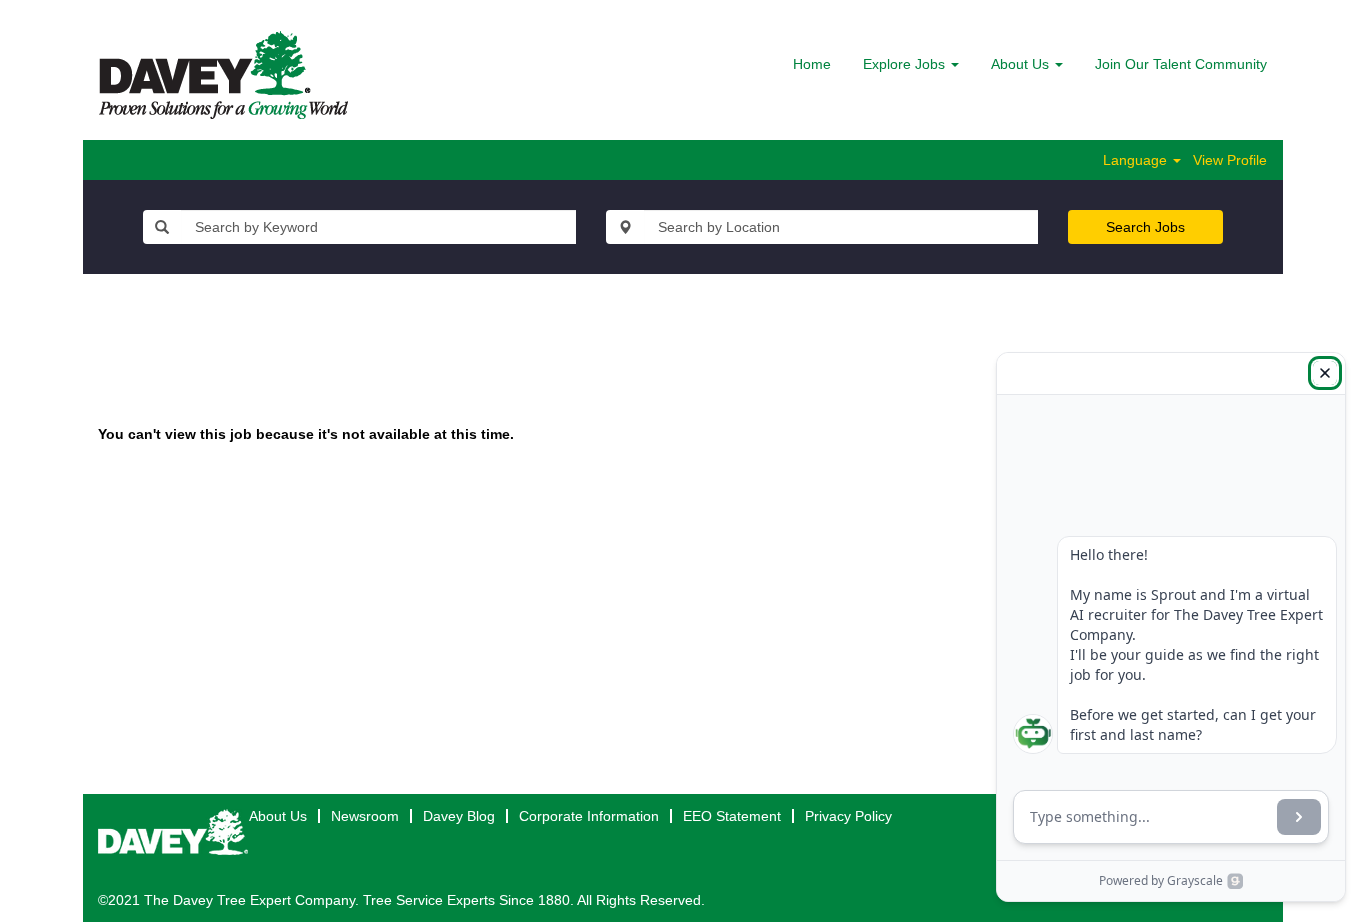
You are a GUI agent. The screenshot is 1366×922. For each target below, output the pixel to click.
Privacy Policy (848, 816)
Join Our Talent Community (1181, 64)
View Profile (1230, 160)
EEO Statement (732, 816)
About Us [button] (1022, 64)
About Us (278, 816)
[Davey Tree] (223, 75)
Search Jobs (1145, 227)
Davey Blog (459, 816)
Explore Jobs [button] (906, 64)
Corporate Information (589, 816)
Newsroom (365, 816)
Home (812, 64)
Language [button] (1137, 160)
